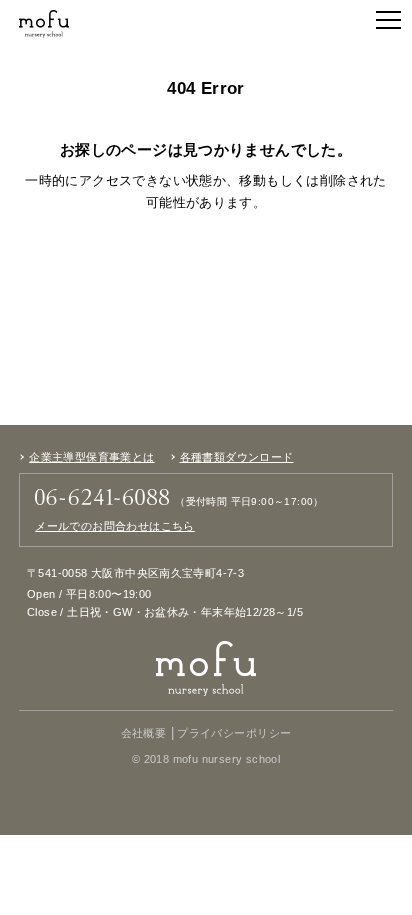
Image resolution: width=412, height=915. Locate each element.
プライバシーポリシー (234, 733)
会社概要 (144, 733)
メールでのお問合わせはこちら (114, 526)
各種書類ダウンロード (237, 457)
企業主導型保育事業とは (91, 457)
